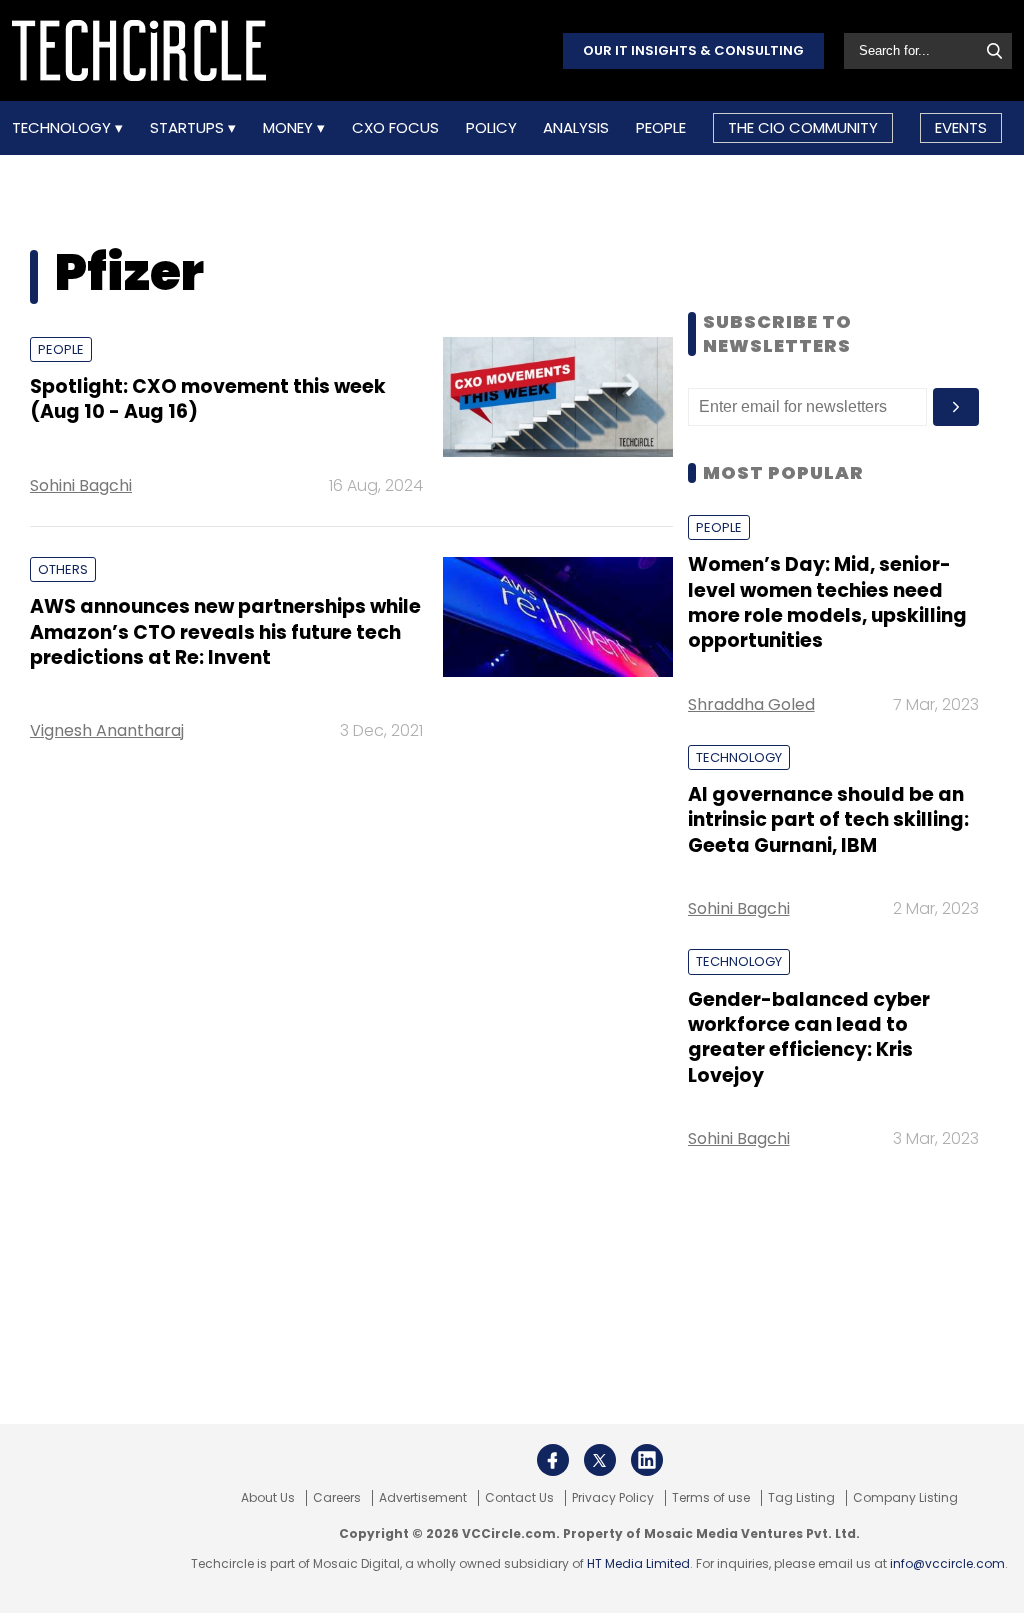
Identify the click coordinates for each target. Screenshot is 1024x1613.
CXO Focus (395, 128)
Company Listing (905, 1498)
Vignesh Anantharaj (107, 730)
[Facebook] (553, 1460)
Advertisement (423, 1498)
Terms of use (711, 1498)
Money (290, 128)
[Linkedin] (647, 1460)
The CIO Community (803, 127)
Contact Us (519, 1498)
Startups (189, 128)
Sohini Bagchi (81, 485)
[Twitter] (600, 1460)
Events (961, 127)
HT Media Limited (638, 1563)
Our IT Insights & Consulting (693, 50)
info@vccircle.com (947, 1563)
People (661, 128)
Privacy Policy (613, 1498)
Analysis (576, 128)
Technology (63, 128)
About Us (268, 1498)
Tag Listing (801, 1498)
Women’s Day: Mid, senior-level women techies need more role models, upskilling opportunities (827, 602)
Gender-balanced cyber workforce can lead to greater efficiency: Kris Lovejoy (809, 1037)
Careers (337, 1498)
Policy (491, 128)
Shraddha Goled (751, 704)
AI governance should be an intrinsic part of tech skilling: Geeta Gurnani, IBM (828, 820)
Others (63, 569)
